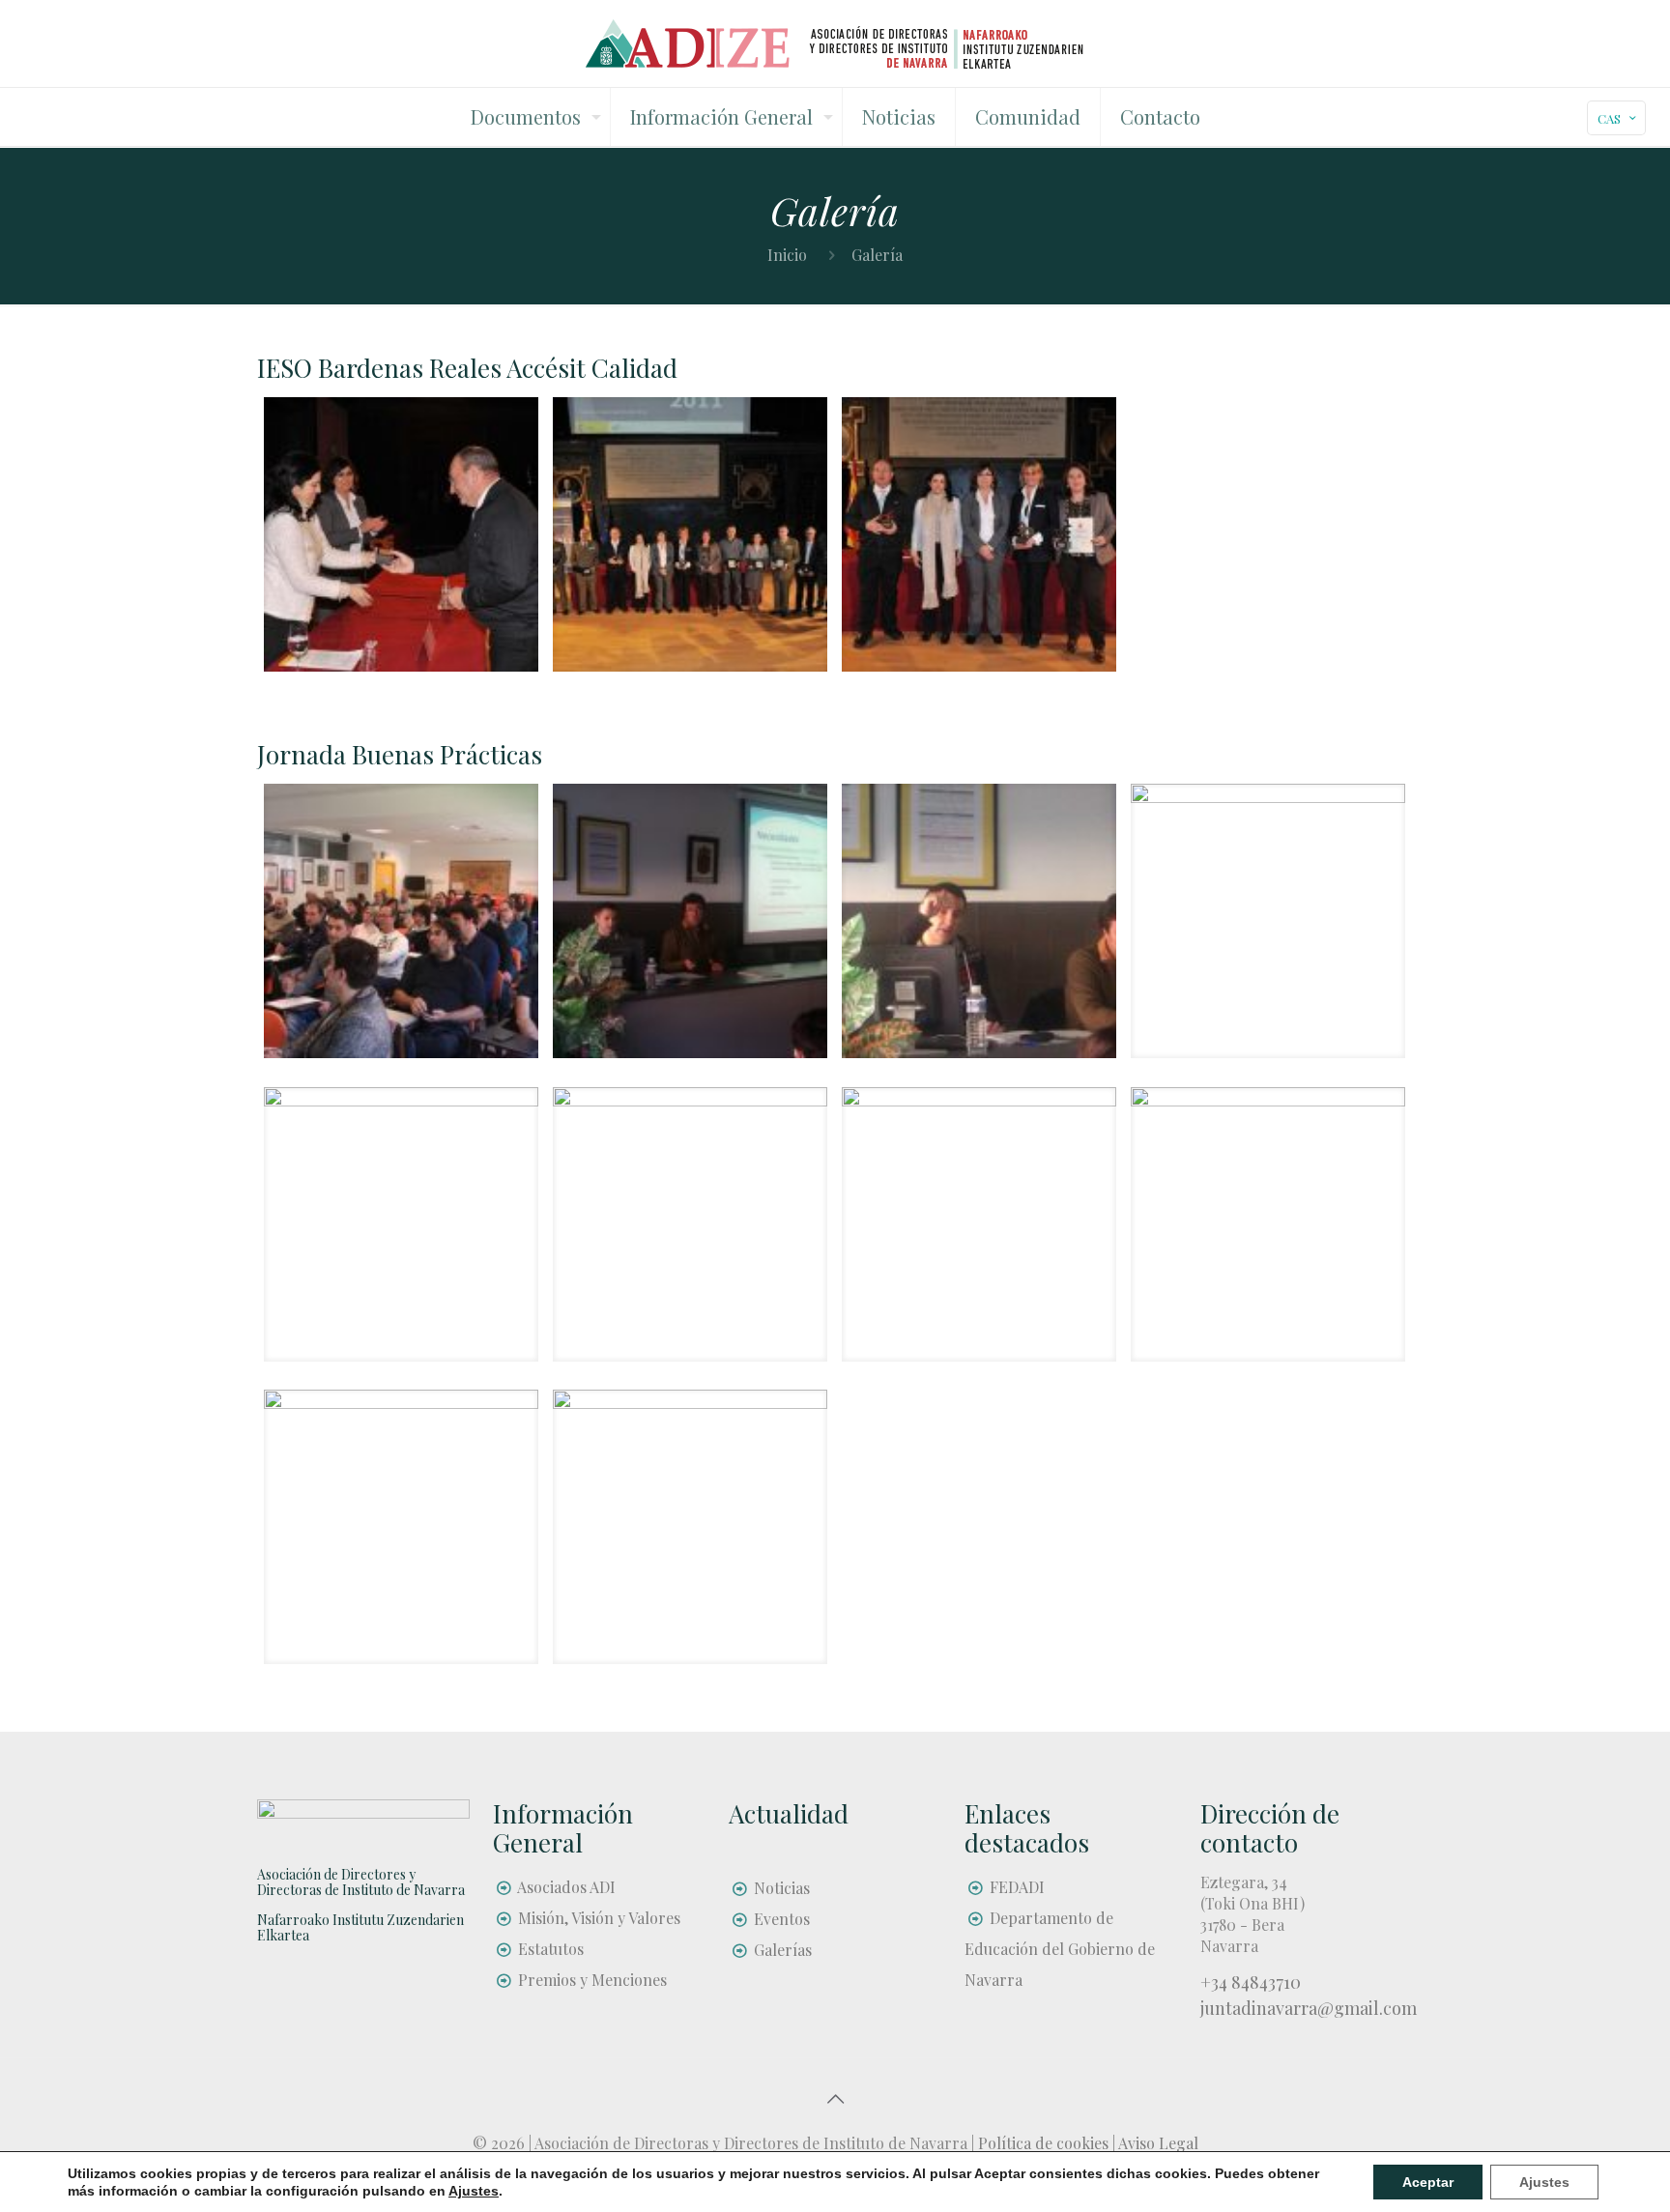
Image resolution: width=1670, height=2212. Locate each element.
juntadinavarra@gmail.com (1309, 2008)
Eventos (782, 1919)
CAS (1609, 118)
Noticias (782, 1888)
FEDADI (1017, 1887)
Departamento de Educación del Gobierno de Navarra (1060, 1949)
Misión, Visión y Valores (599, 1918)
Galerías (783, 1950)
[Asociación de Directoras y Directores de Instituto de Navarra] (835, 43)
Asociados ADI (566, 1887)
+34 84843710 (1251, 1982)
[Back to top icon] (835, 2098)
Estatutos (551, 1949)
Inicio (787, 255)
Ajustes (1544, 2182)
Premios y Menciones (592, 1980)
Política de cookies (1043, 2143)
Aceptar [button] (1428, 2182)
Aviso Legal (1158, 2143)
